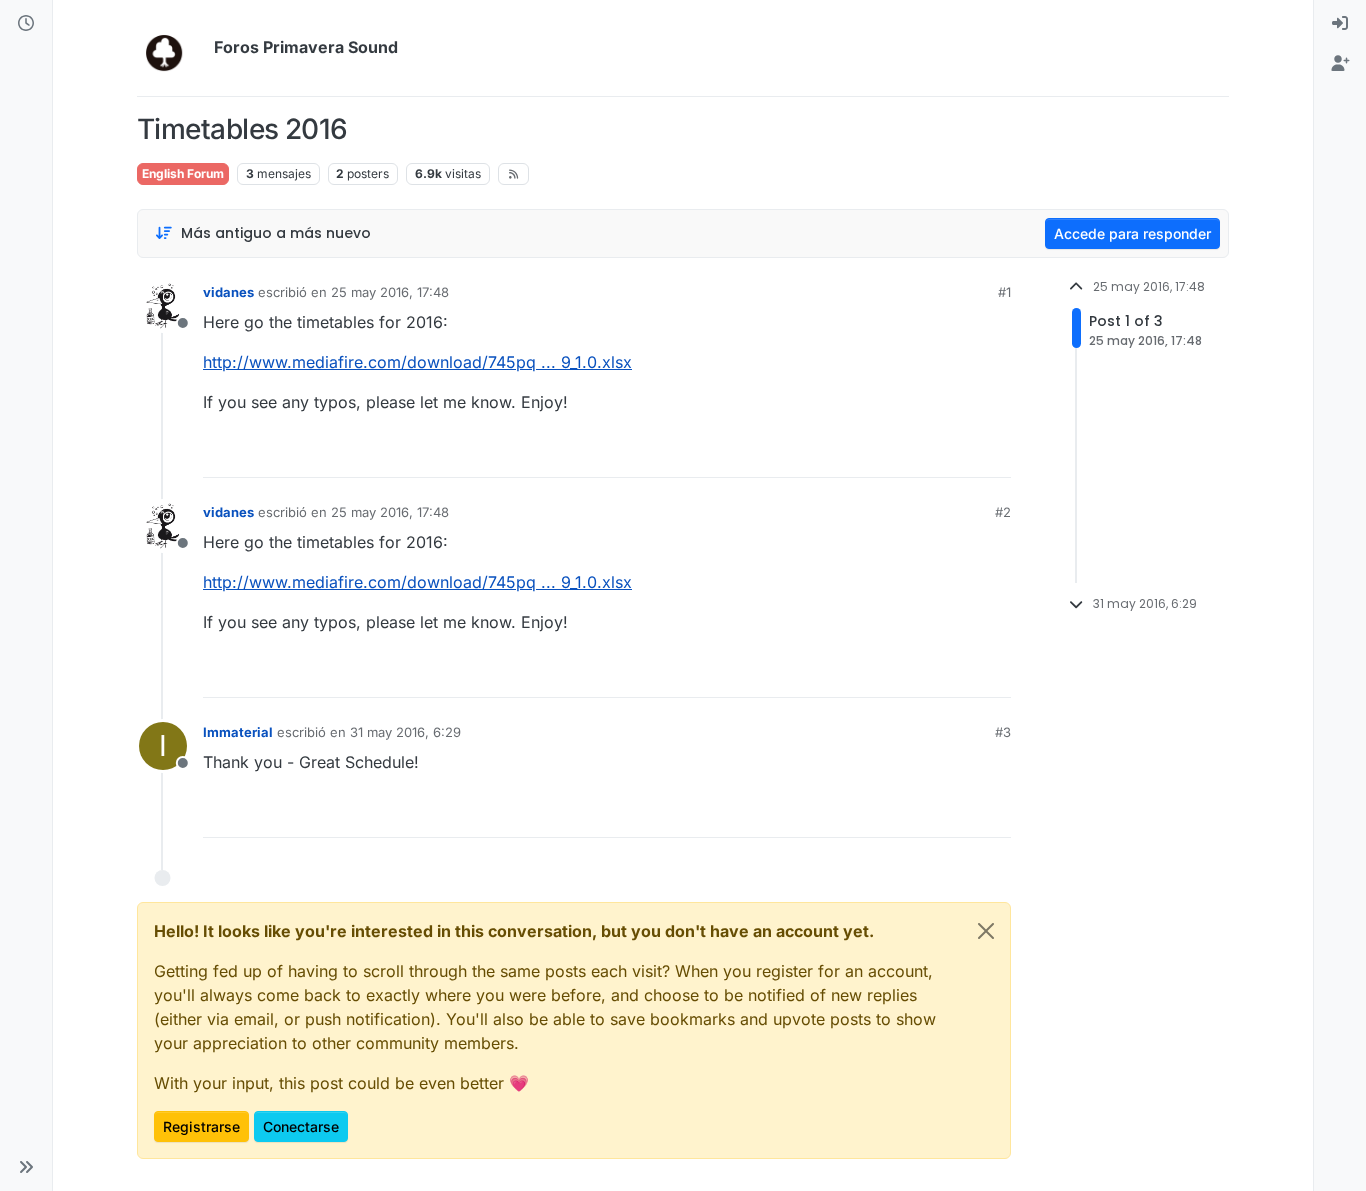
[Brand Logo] (171, 48)
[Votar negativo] (954, 453)
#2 (1003, 512)
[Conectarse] (1340, 24)
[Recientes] (26, 24)
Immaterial (238, 732)
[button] (26, 1167)
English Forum (183, 173)
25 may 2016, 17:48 (390, 292)
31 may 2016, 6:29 (405, 732)
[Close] (986, 931)
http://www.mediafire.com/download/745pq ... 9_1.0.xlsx (417, 362)
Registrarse (201, 1126)
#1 (1004, 292)
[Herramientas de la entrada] (994, 453)
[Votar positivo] (884, 453)
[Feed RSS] (513, 174)
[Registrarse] (1340, 64)
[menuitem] (1340, 24)
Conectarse (301, 1126)
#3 (1003, 732)
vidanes (228, 292)
